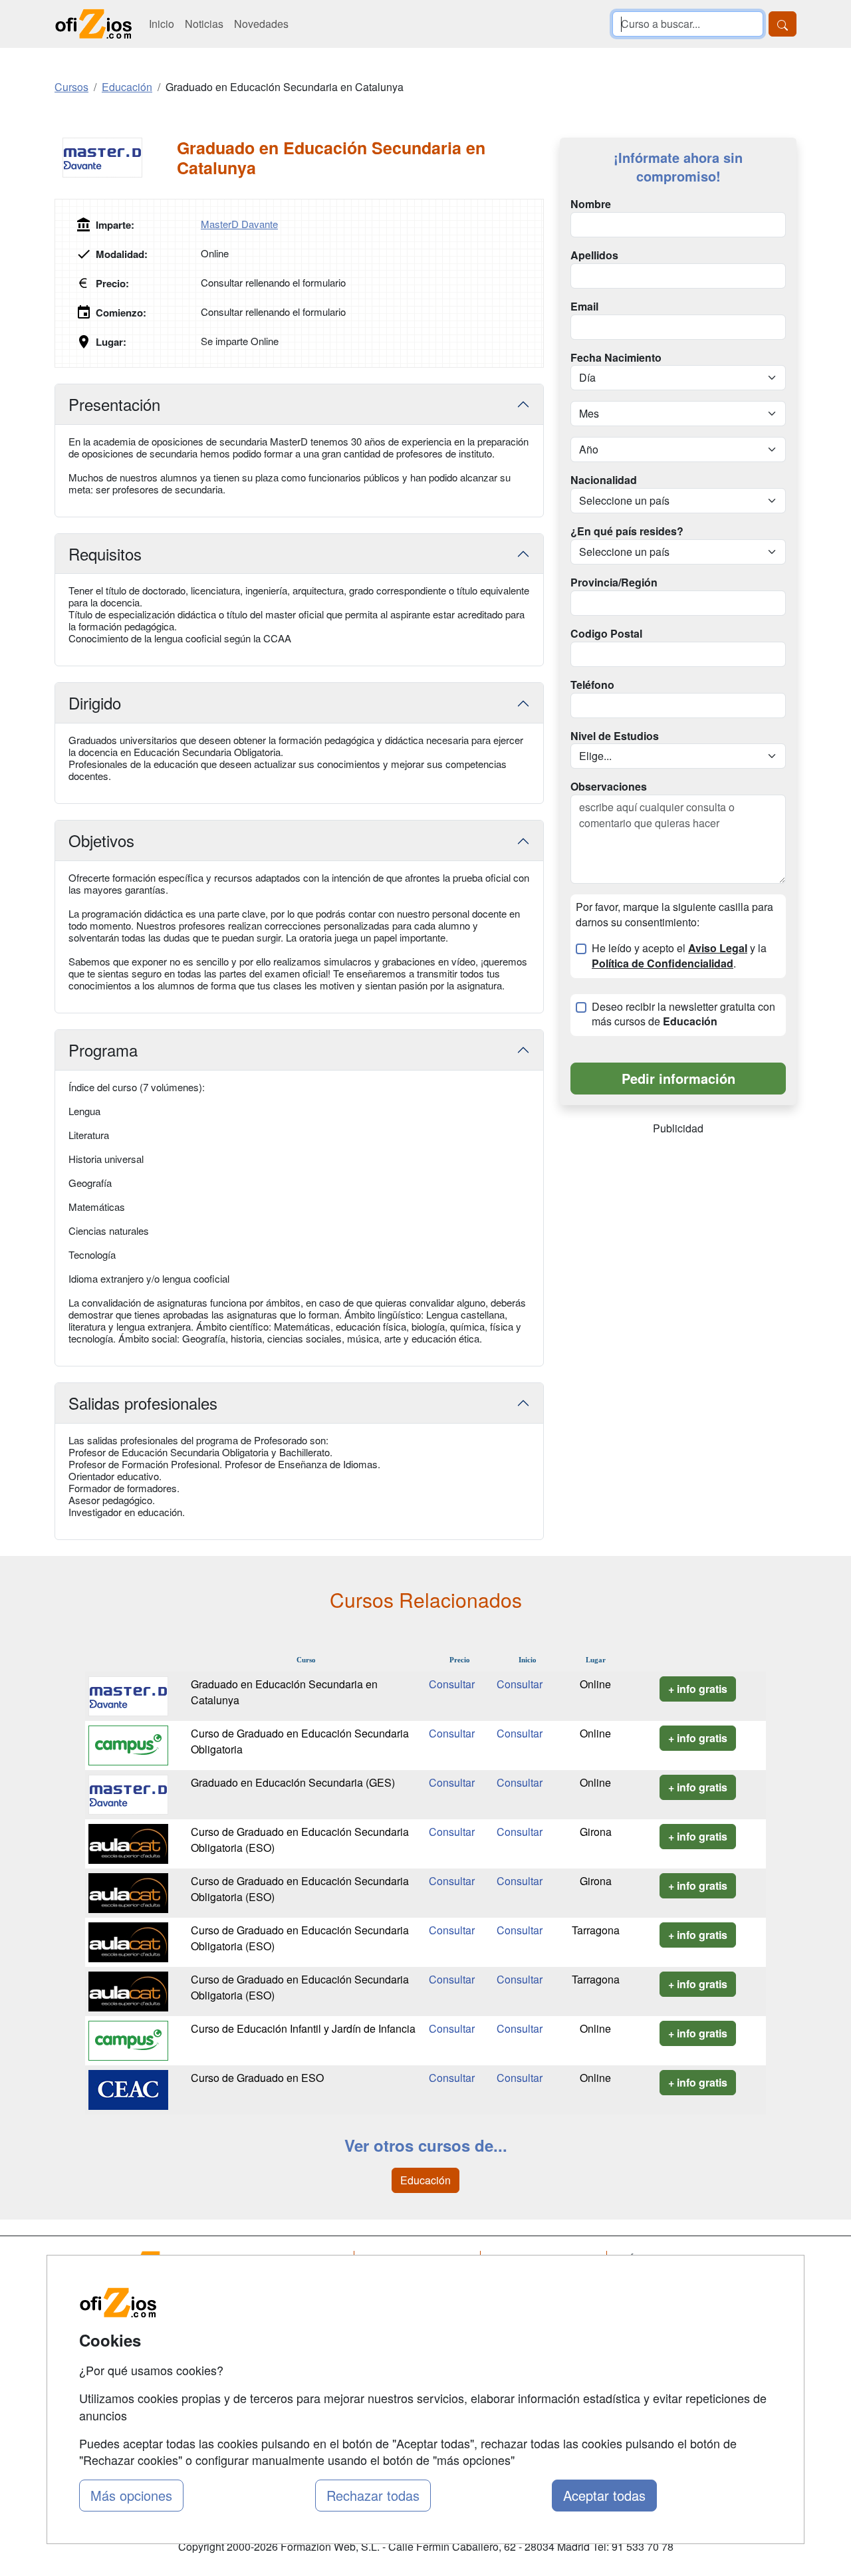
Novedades (261, 24)
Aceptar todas (604, 2495)
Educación (425, 2180)
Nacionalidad (604, 480)
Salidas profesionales (143, 1403)
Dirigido (95, 703)
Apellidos (594, 255)
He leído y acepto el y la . (679, 956)
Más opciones (131, 2495)
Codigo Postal (606, 634)
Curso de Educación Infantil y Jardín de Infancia (303, 2028)
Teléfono (592, 685)
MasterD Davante (239, 224)
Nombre (591, 204)
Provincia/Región (614, 582)
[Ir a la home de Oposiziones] (94, 24)
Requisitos (105, 554)
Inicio (162, 24)
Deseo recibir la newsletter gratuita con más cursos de (683, 1014)
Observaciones (609, 787)
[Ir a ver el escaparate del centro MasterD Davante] (116, 158)
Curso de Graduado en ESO (257, 2078)
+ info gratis (698, 1689)
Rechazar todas (373, 2495)
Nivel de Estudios (615, 736)
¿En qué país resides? (627, 531)
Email (584, 307)
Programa (103, 1050)
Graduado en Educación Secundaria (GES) (293, 1782)
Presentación (114, 404)
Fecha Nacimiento (616, 358)
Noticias (204, 24)
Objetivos (101, 840)
